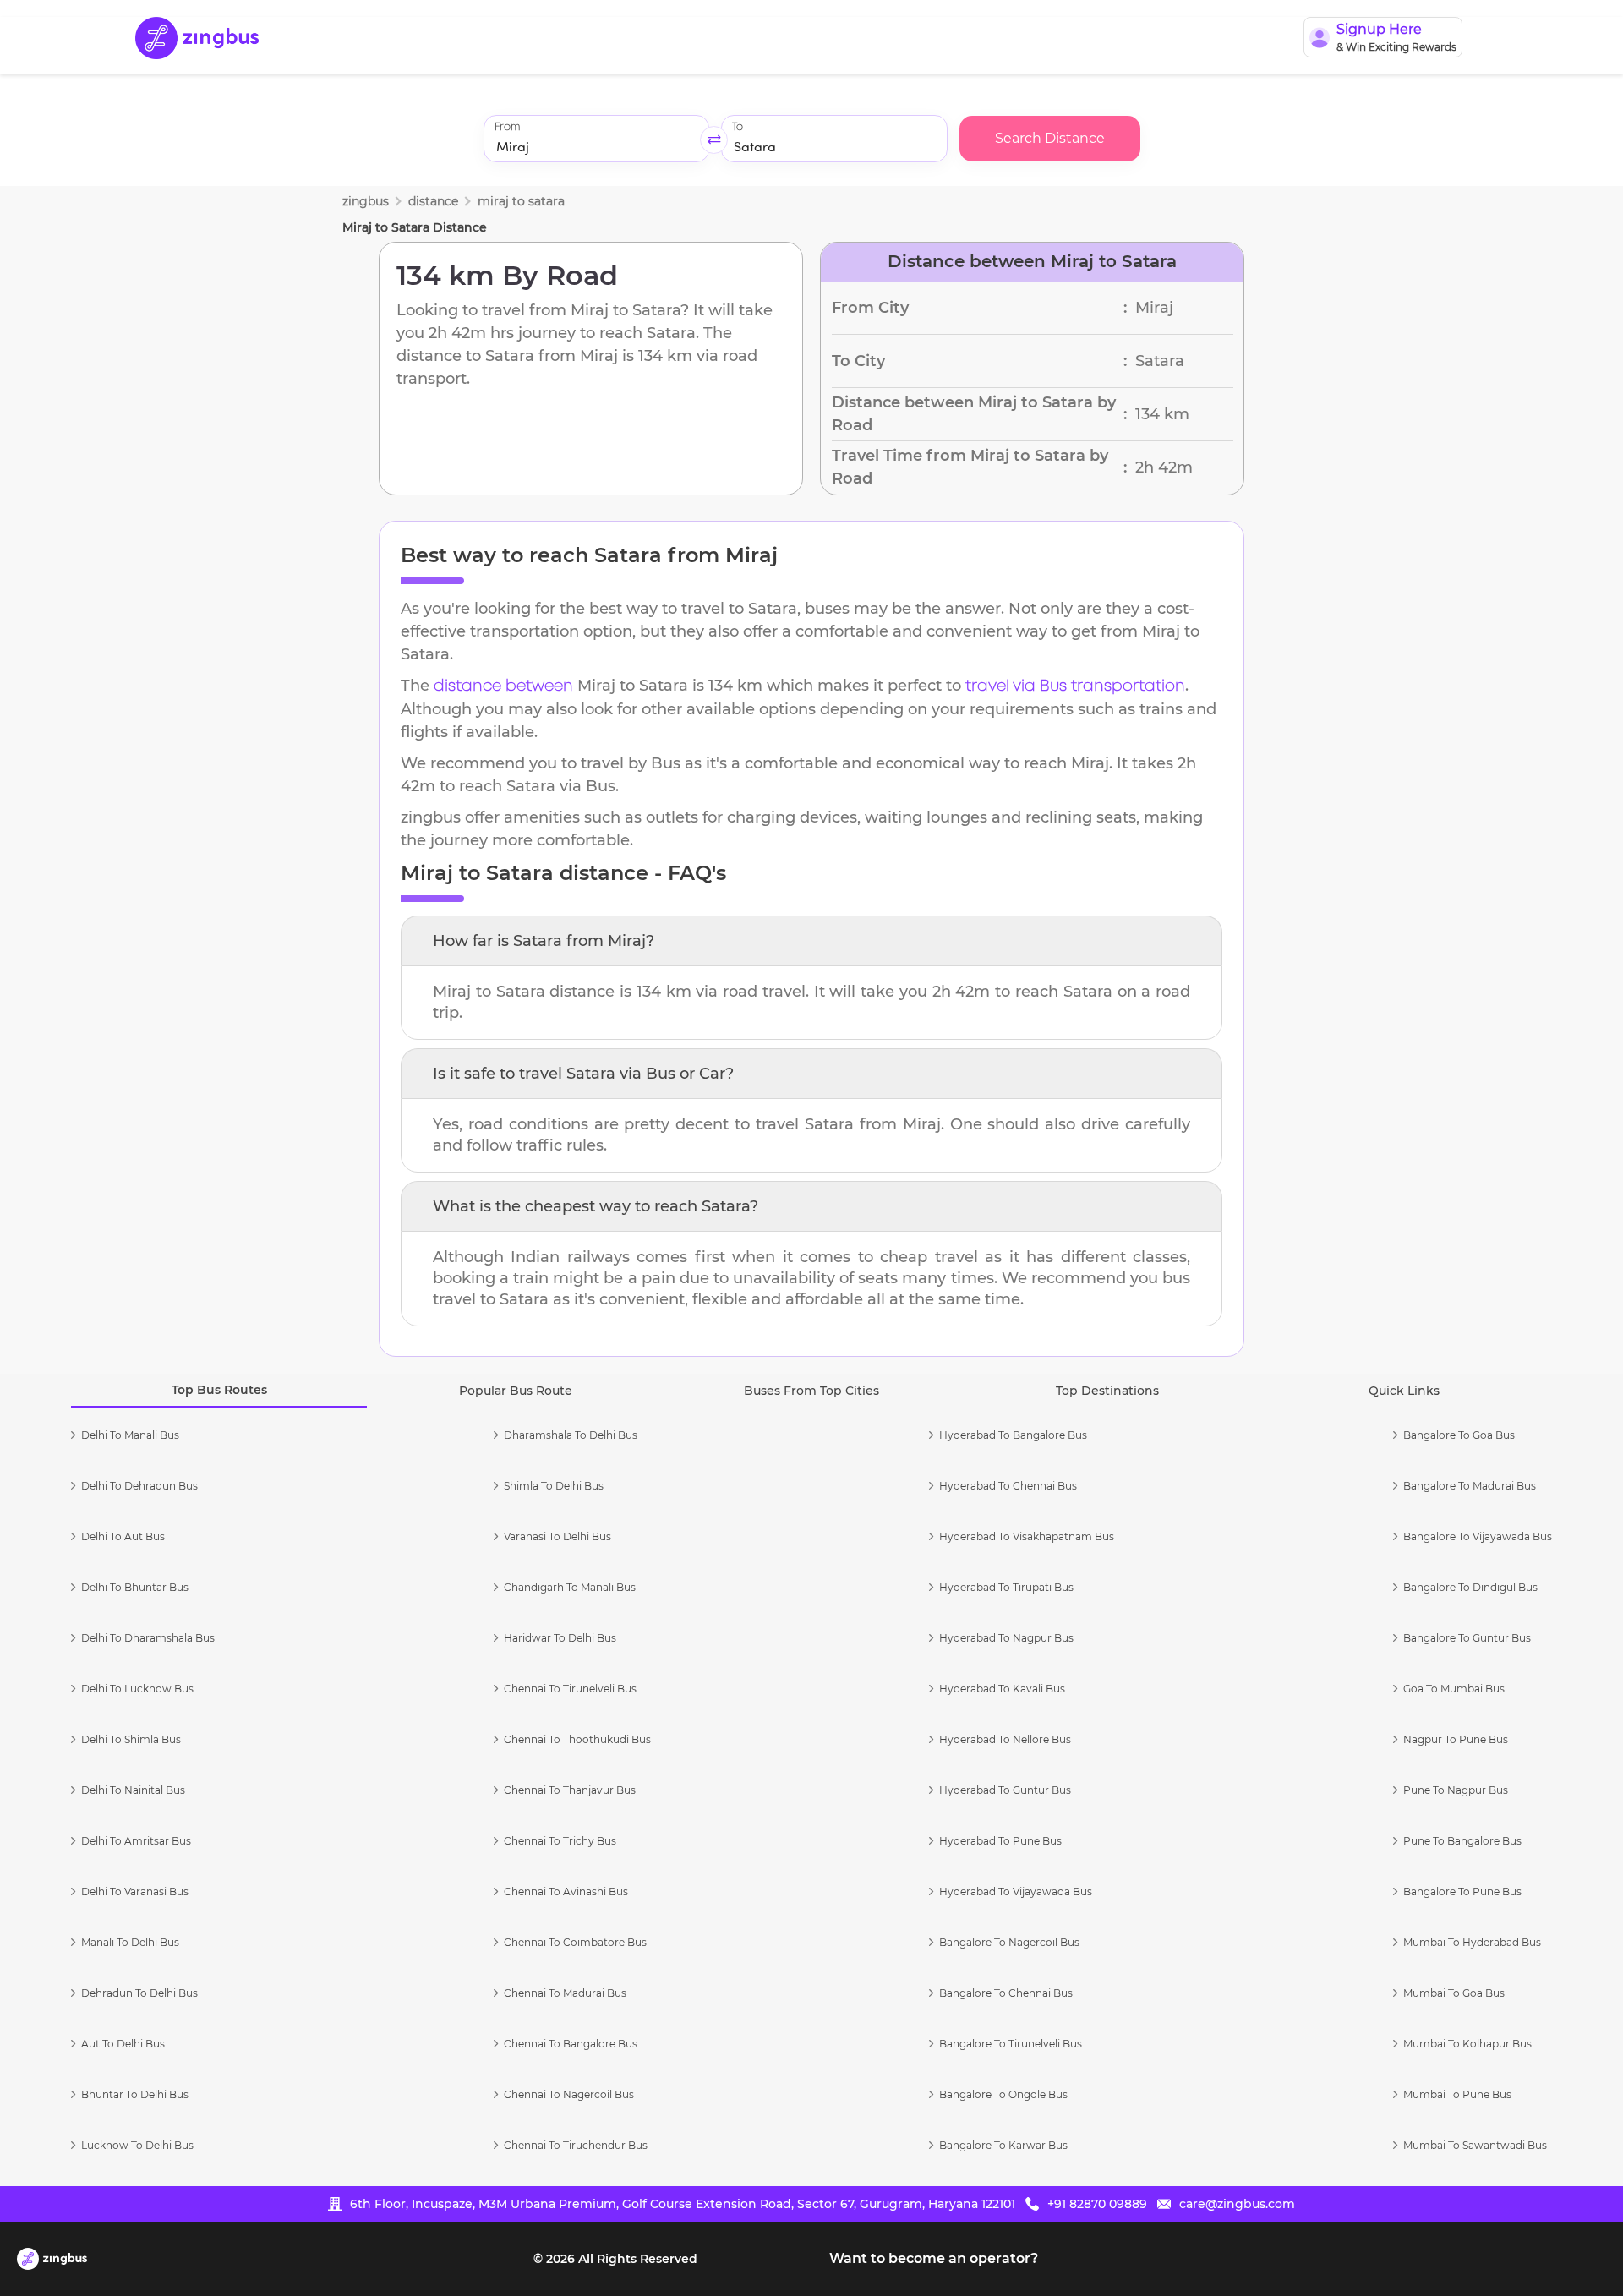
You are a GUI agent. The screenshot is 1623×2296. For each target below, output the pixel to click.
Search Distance (1050, 138)
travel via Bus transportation (1075, 686)
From (507, 127)
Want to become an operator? (934, 2258)
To (738, 127)
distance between (503, 686)
